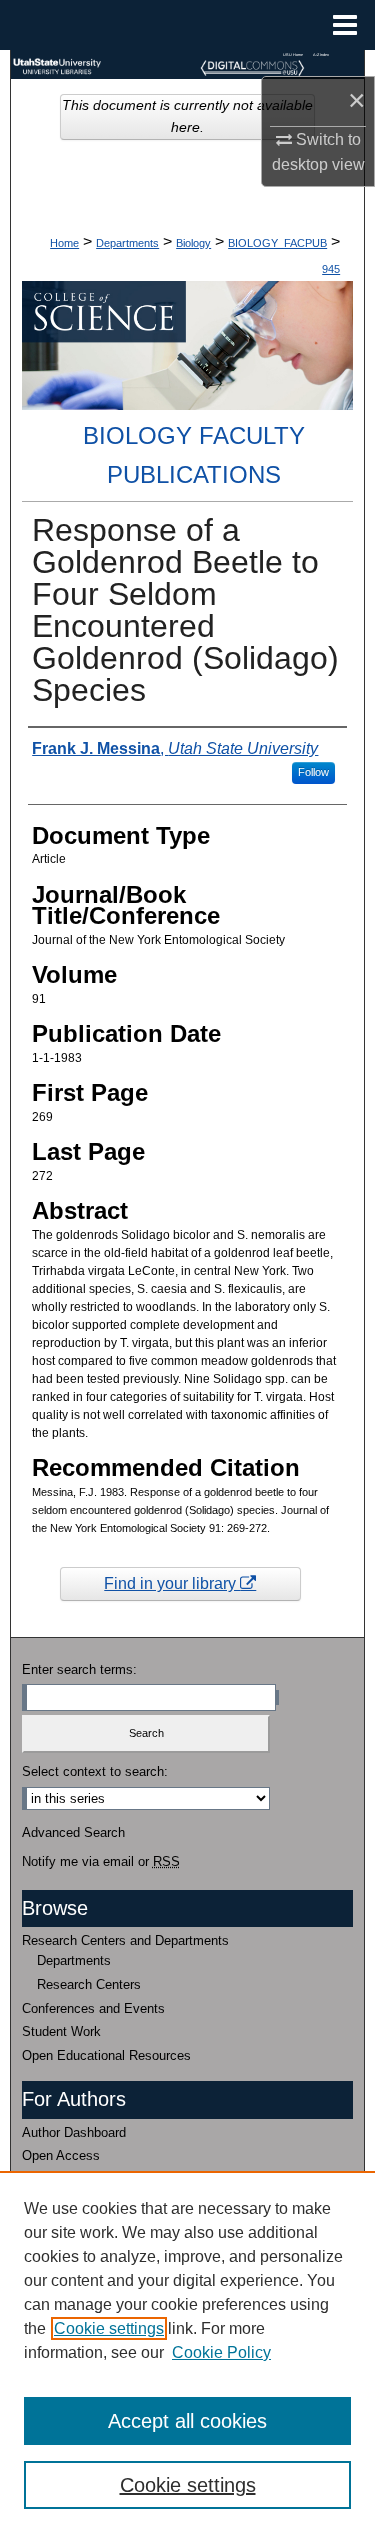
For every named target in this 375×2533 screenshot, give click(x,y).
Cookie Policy (221, 2352)
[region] (187, 2352)
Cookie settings (109, 2328)
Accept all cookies (187, 2421)
